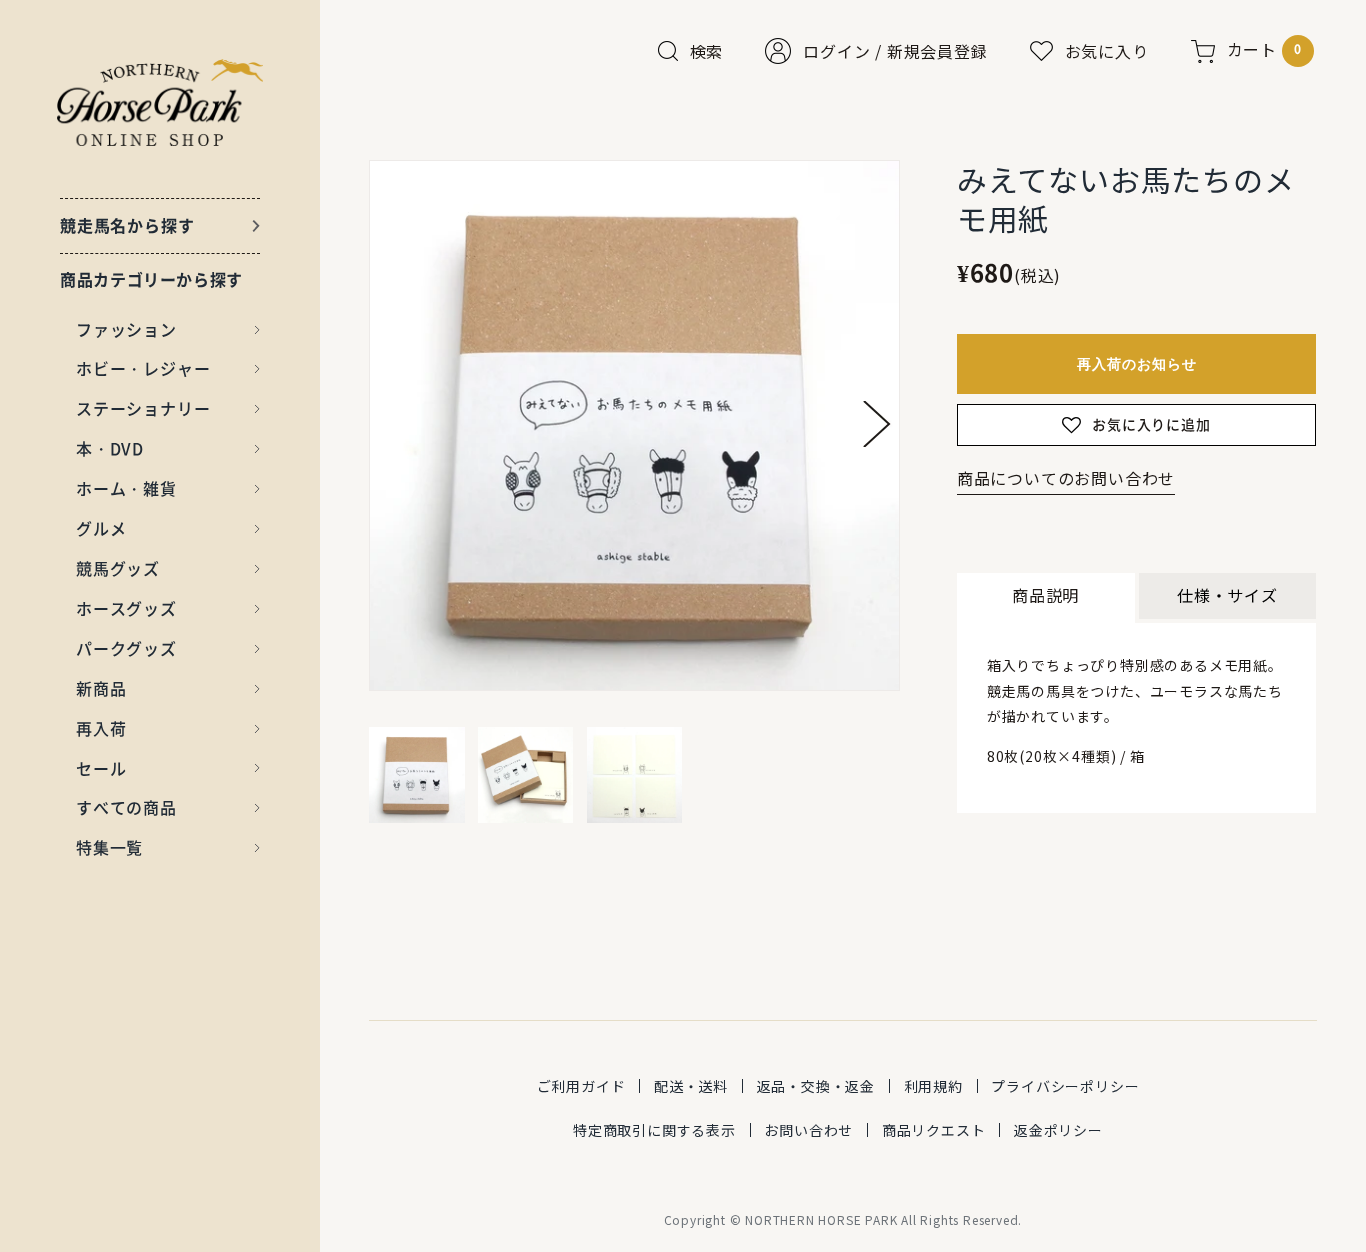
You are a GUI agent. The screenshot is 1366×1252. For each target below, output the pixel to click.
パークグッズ (126, 648)
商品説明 (1045, 595)
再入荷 (101, 728)
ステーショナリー (143, 408)
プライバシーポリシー (1065, 1086)
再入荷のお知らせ (1137, 363)
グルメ (101, 528)
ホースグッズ (126, 608)
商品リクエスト (934, 1130)
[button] (877, 424)
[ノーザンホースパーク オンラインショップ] (160, 102)
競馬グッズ (118, 568)
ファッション (126, 329)
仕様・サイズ (1227, 595)
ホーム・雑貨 (126, 488)
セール (101, 768)
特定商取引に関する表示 (654, 1130)
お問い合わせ (808, 1130)
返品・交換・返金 (816, 1086)
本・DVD (110, 448)
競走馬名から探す (127, 225)
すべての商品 (126, 807)
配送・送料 (691, 1086)
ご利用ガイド (581, 1086)
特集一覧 (109, 847)
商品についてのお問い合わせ (1066, 478)
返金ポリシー (1058, 1130)
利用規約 (933, 1086)
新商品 (101, 688)
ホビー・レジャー (143, 368)
